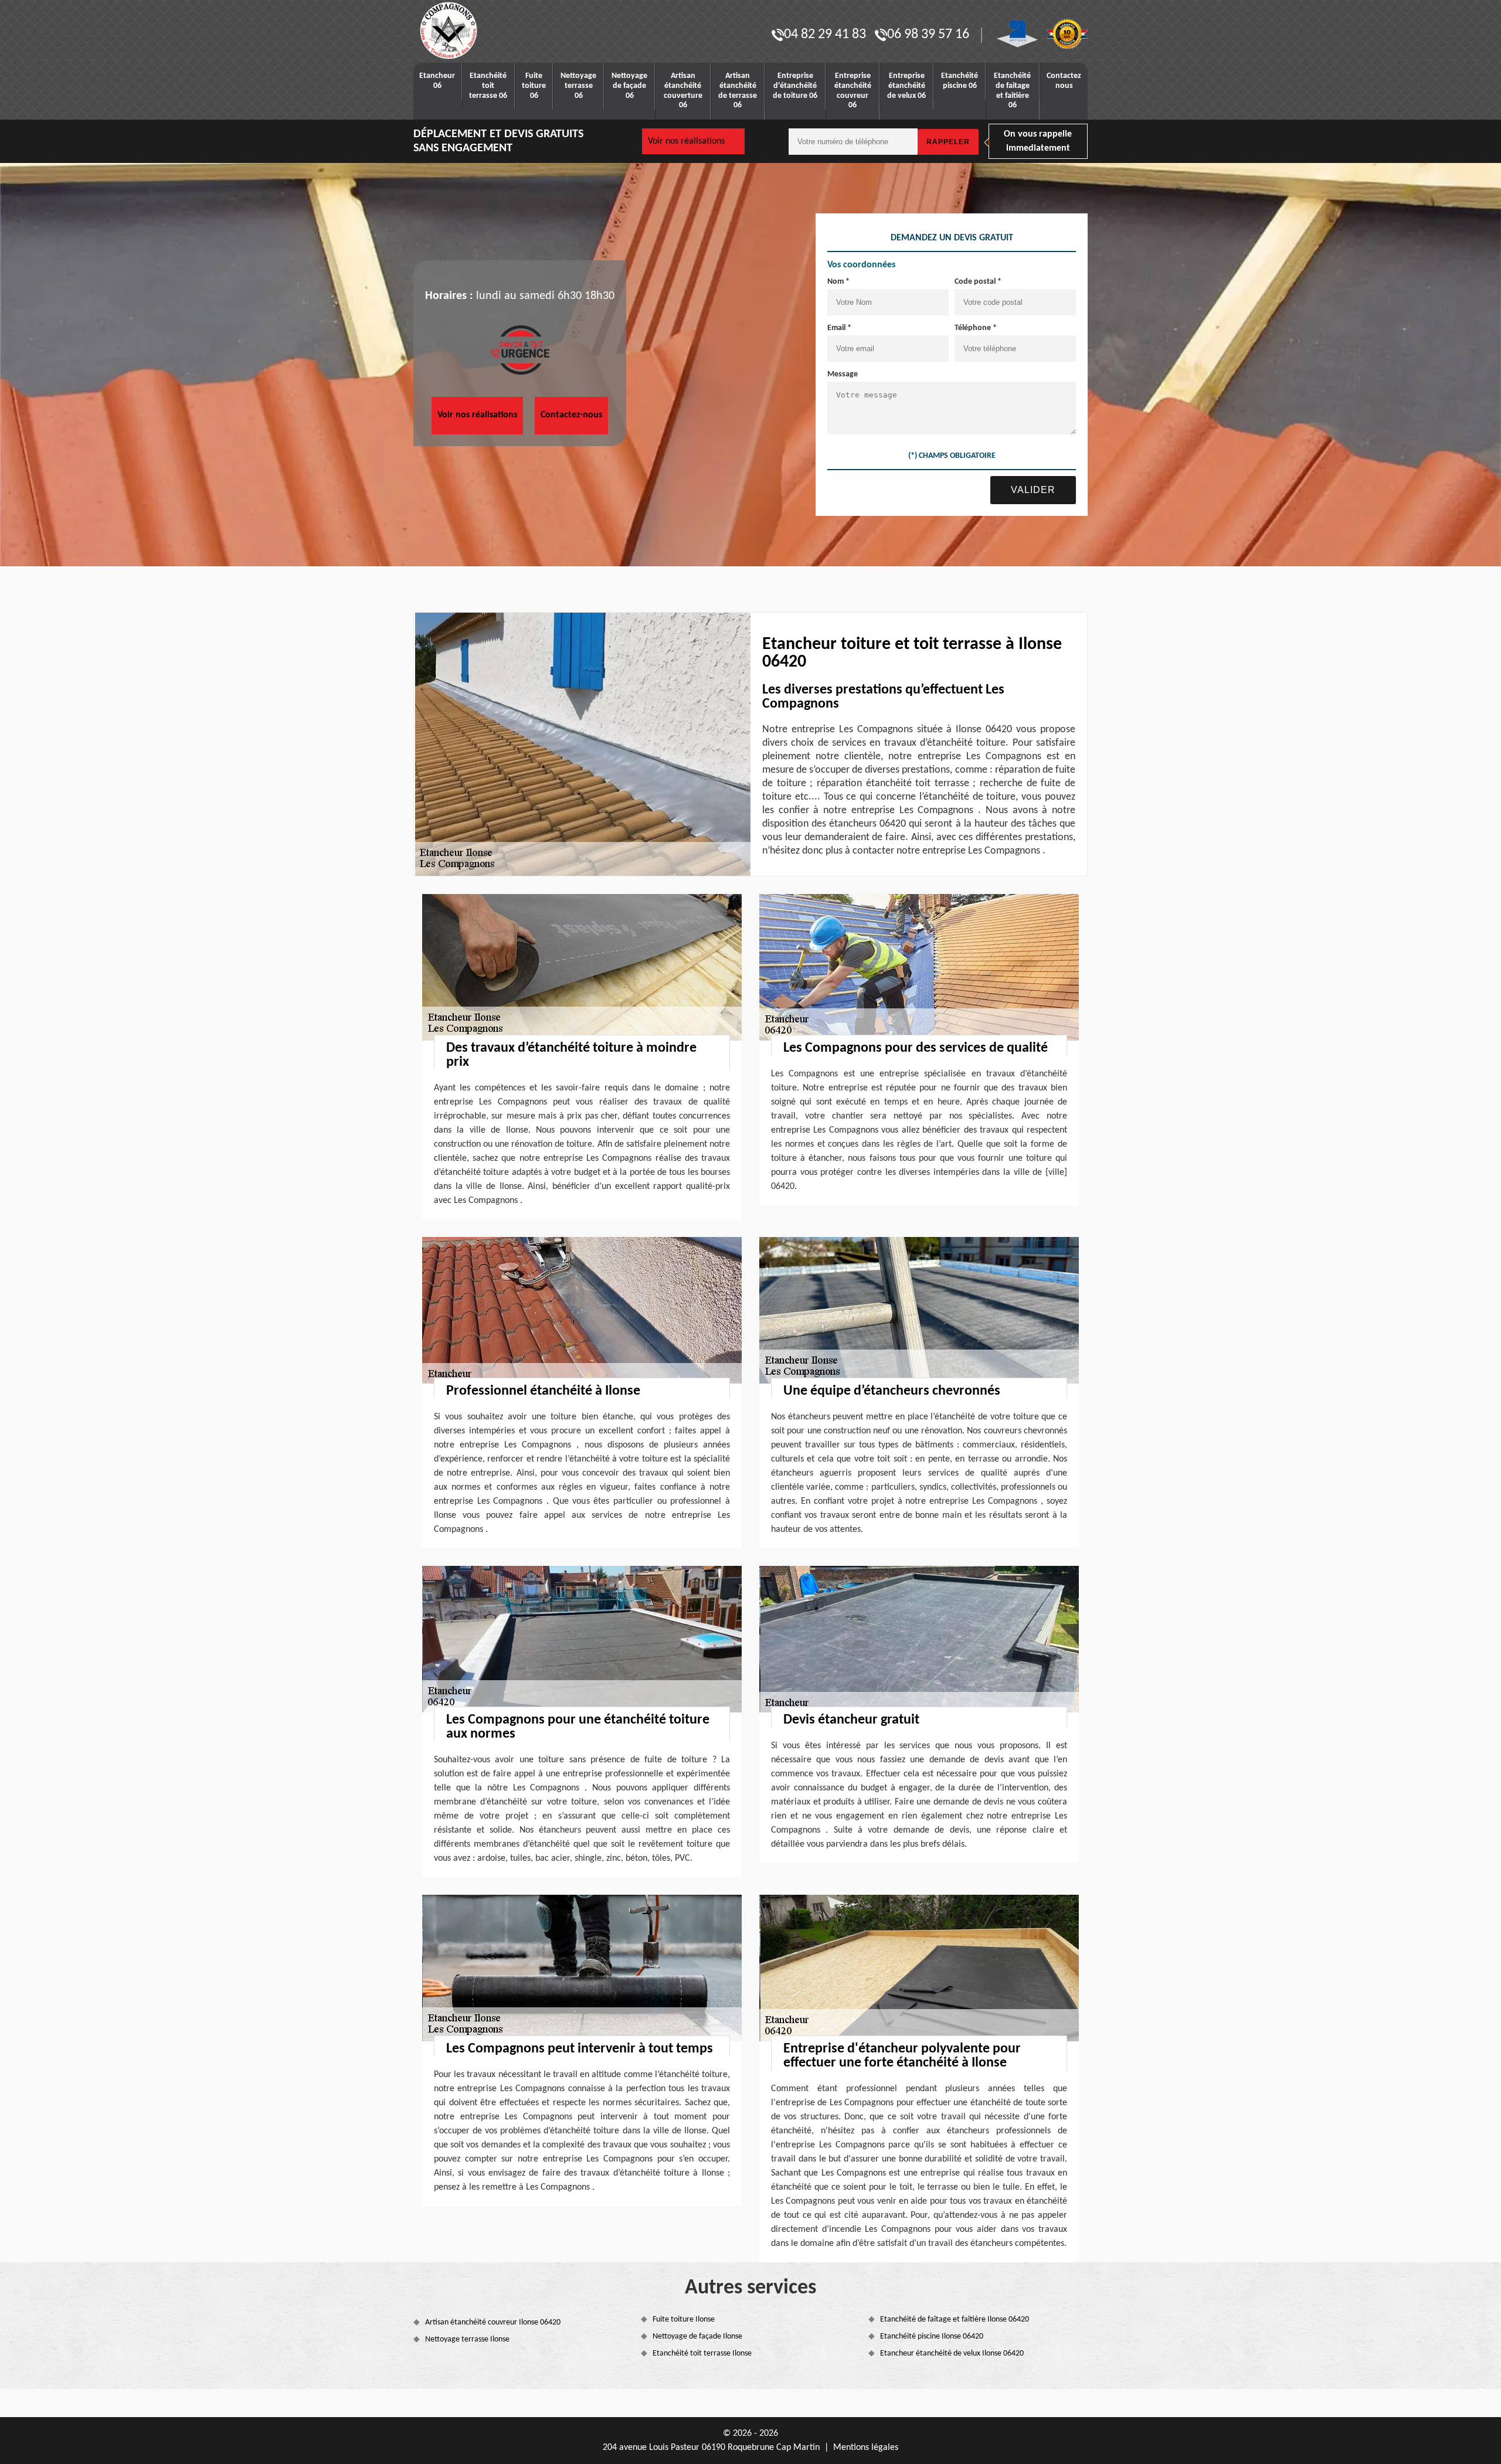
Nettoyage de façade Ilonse (697, 2336)
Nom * (838, 282)
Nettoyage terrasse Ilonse (467, 2339)
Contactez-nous (571, 415)
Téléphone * (976, 328)
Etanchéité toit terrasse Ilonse (702, 2353)
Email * (839, 328)
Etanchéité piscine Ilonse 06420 (932, 2336)
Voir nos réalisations (686, 141)
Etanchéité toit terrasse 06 (488, 86)
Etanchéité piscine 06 (960, 81)
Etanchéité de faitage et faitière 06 (1012, 91)
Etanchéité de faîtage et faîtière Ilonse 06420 (955, 2319)
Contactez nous (1064, 81)
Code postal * (978, 282)
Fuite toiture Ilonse (684, 2319)
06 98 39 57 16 (928, 35)
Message (843, 374)
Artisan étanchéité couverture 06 (683, 91)
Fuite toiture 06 (534, 86)
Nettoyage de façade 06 (629, 86)
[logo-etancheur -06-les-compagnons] (487, 30)
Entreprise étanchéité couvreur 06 (853, 91)
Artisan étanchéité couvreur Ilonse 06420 (493, 2322)
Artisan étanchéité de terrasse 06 (738, 91)
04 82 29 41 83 (825, 35)
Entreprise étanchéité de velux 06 (906, 86)
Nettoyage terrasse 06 (578, 86)
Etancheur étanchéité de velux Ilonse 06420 (952, 2353)
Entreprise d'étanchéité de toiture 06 (795, 86)
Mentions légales (866, 2448)
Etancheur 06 (437, 81)
